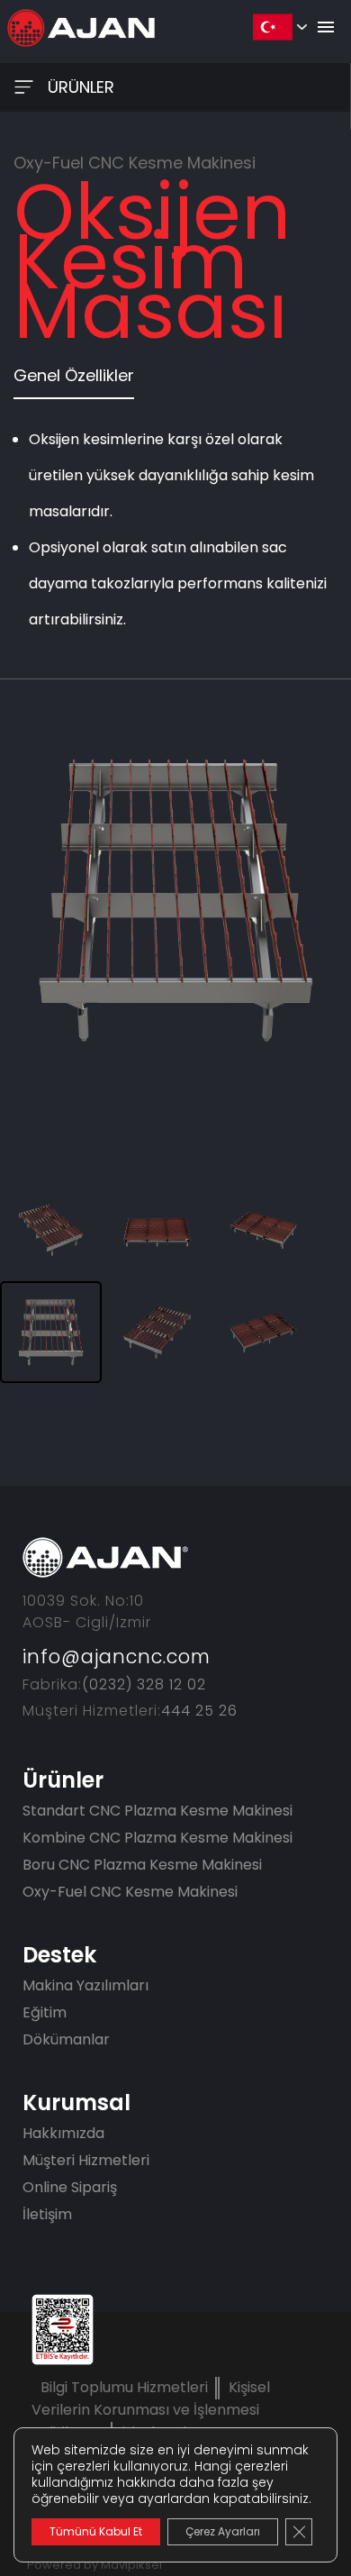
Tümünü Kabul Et (96, 2531)
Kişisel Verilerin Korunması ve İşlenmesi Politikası (151, 2410)
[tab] (74, 381)
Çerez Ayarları (223, 2531)
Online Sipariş (70, 2187)
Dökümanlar (66, 2039)
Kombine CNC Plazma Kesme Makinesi (157, 1838)
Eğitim (45, 2012)
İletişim (47, 2214)
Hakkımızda (63, 2133)
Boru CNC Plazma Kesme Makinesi (142, 1865)
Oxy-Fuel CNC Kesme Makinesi (130, 1892)
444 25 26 (199, 1711)
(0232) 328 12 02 (144, 1684)
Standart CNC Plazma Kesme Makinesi (157, 1811)
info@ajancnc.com (117, 1657)
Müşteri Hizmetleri (86, 2160)
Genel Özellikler (74, 375)
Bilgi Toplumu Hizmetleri (124, 2387)
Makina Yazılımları (85, 1985)
